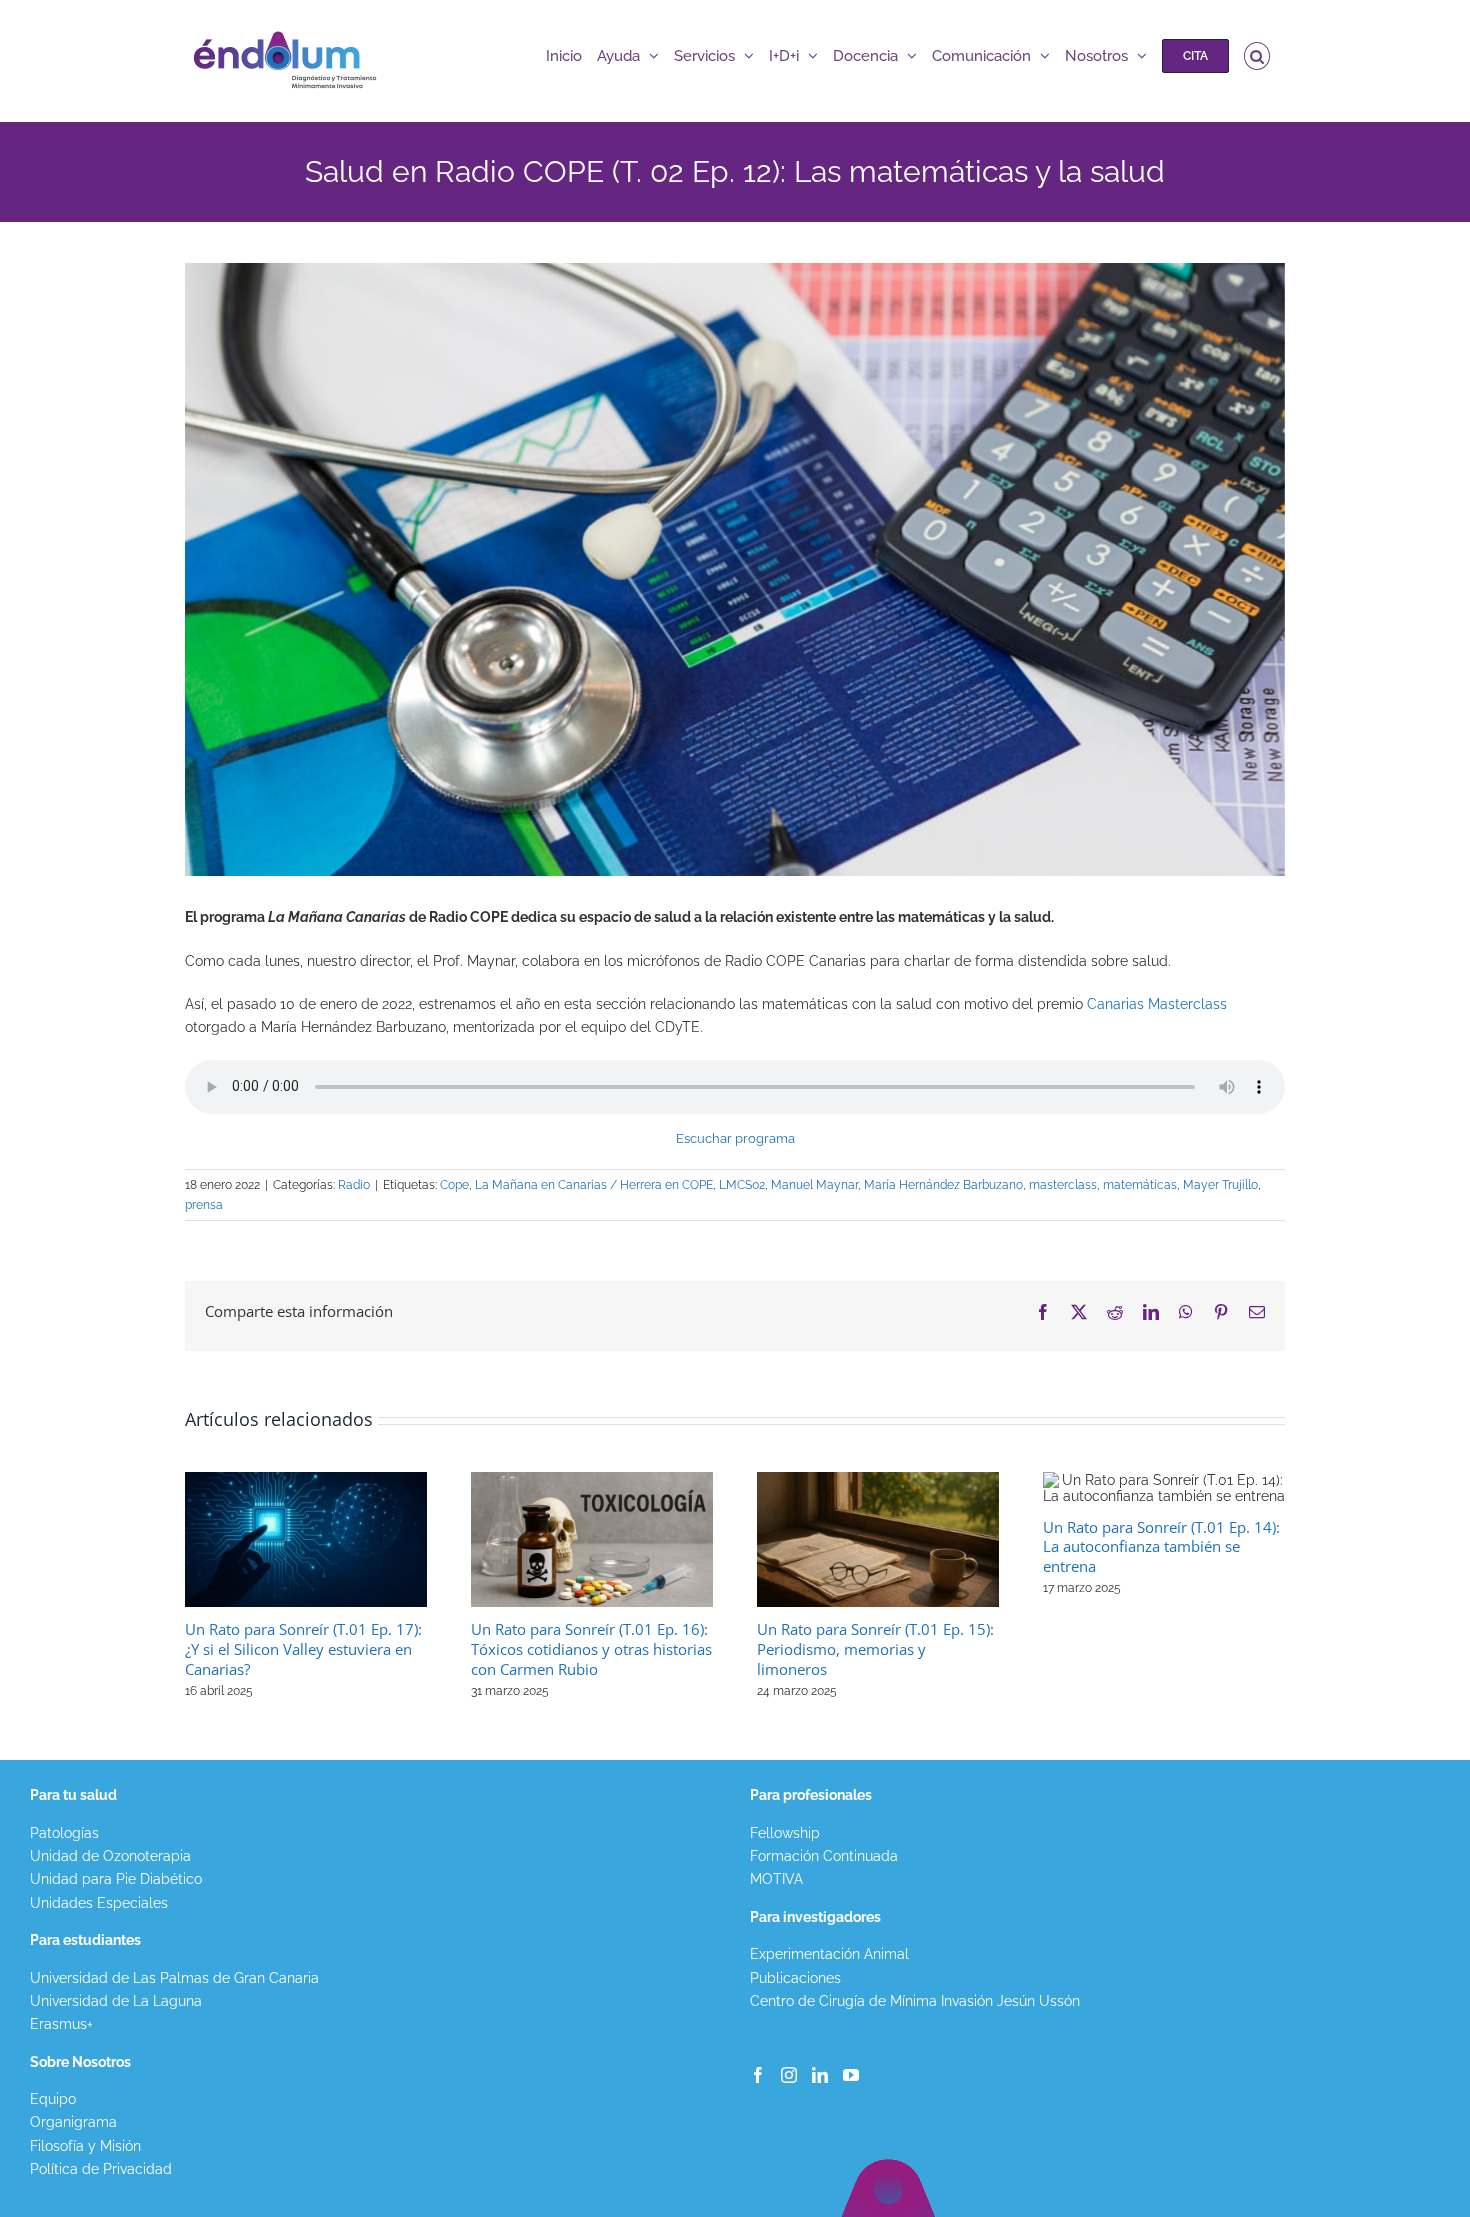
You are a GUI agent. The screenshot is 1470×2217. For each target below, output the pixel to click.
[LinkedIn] (820, 2075)
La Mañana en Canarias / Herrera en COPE (594, 1185)
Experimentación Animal (829, 1954)
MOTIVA (776, 1879)
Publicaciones (795, 1978)
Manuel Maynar (814, 1185)
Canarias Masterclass (1157, 1004)
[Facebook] (758, 2075)
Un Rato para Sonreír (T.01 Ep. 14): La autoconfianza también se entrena (1161, 1547)
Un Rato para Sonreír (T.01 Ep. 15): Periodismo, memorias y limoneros (875, 1649)
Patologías (64, 1833)
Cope (454, 1185)
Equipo (53, 2099)
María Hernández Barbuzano (943, 1185)
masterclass (1063, 1185)
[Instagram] (789, 2075)
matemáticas (1140, 1185)
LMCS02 (742, 1185)
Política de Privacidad (101, 2169)
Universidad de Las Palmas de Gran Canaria (174, 1978)
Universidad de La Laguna (116, 2001)
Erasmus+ (61, 2024)
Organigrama (73, 2122)
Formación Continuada (824, 1856)
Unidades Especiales (99, 1903)
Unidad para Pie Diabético (116, 1879)
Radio (354, 1185)
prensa (204, 1205)
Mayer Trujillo (1220, 1185)
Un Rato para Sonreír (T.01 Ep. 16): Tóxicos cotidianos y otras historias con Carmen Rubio (591, 1649)
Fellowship (785, 1833)
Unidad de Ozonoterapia (110, 1856)
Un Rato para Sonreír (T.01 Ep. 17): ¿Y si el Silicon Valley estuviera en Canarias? (303, 1649)
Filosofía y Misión (85, 2146)
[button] (1257, 56)
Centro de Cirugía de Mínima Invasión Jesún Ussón (915, 2001)
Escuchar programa (735, 1138)
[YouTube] (851, 2075)
